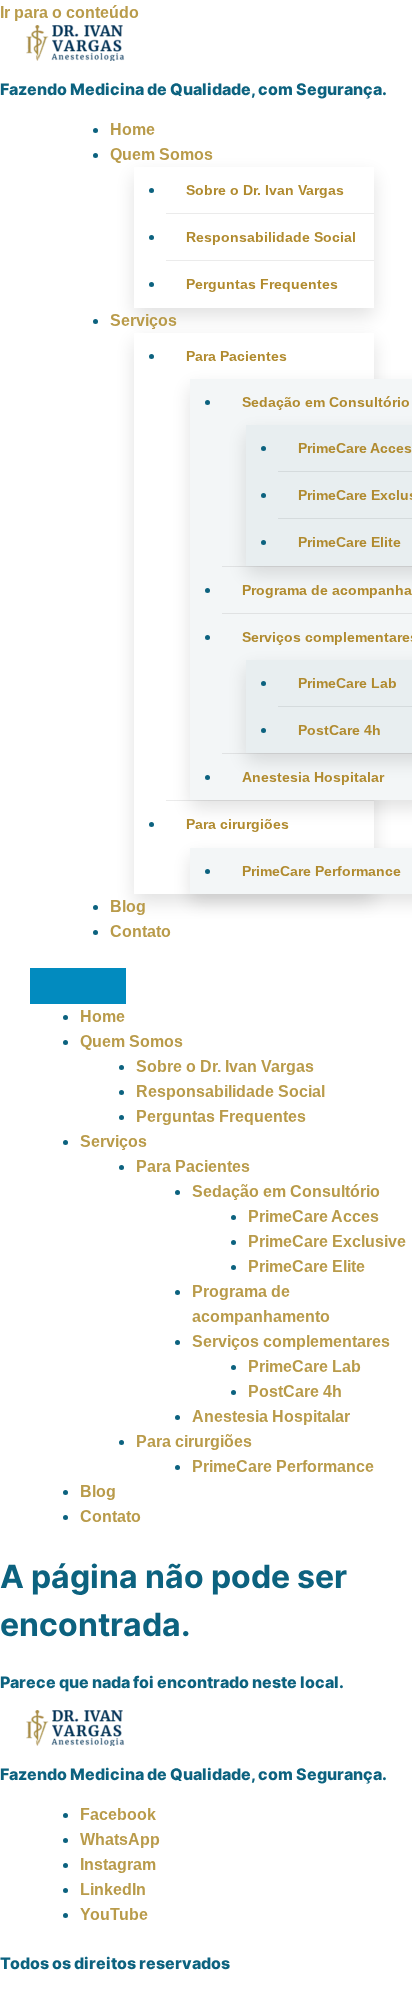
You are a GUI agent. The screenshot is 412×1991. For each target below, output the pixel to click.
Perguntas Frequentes (262, 284)
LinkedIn (113, 1889)
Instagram (118, 1864)
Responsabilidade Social (271, 237)
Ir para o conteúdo (69, 12)
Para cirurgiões (237, 824)
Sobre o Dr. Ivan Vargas (265, 190)
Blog (128, 906)
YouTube (114, 1914)
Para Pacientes (236, 356)
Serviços (143, 320)
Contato (140, 931)
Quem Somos (161, 154)
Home (132, 129)
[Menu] (78, 986)
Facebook (118, 1814)
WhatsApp (120, 1839)
